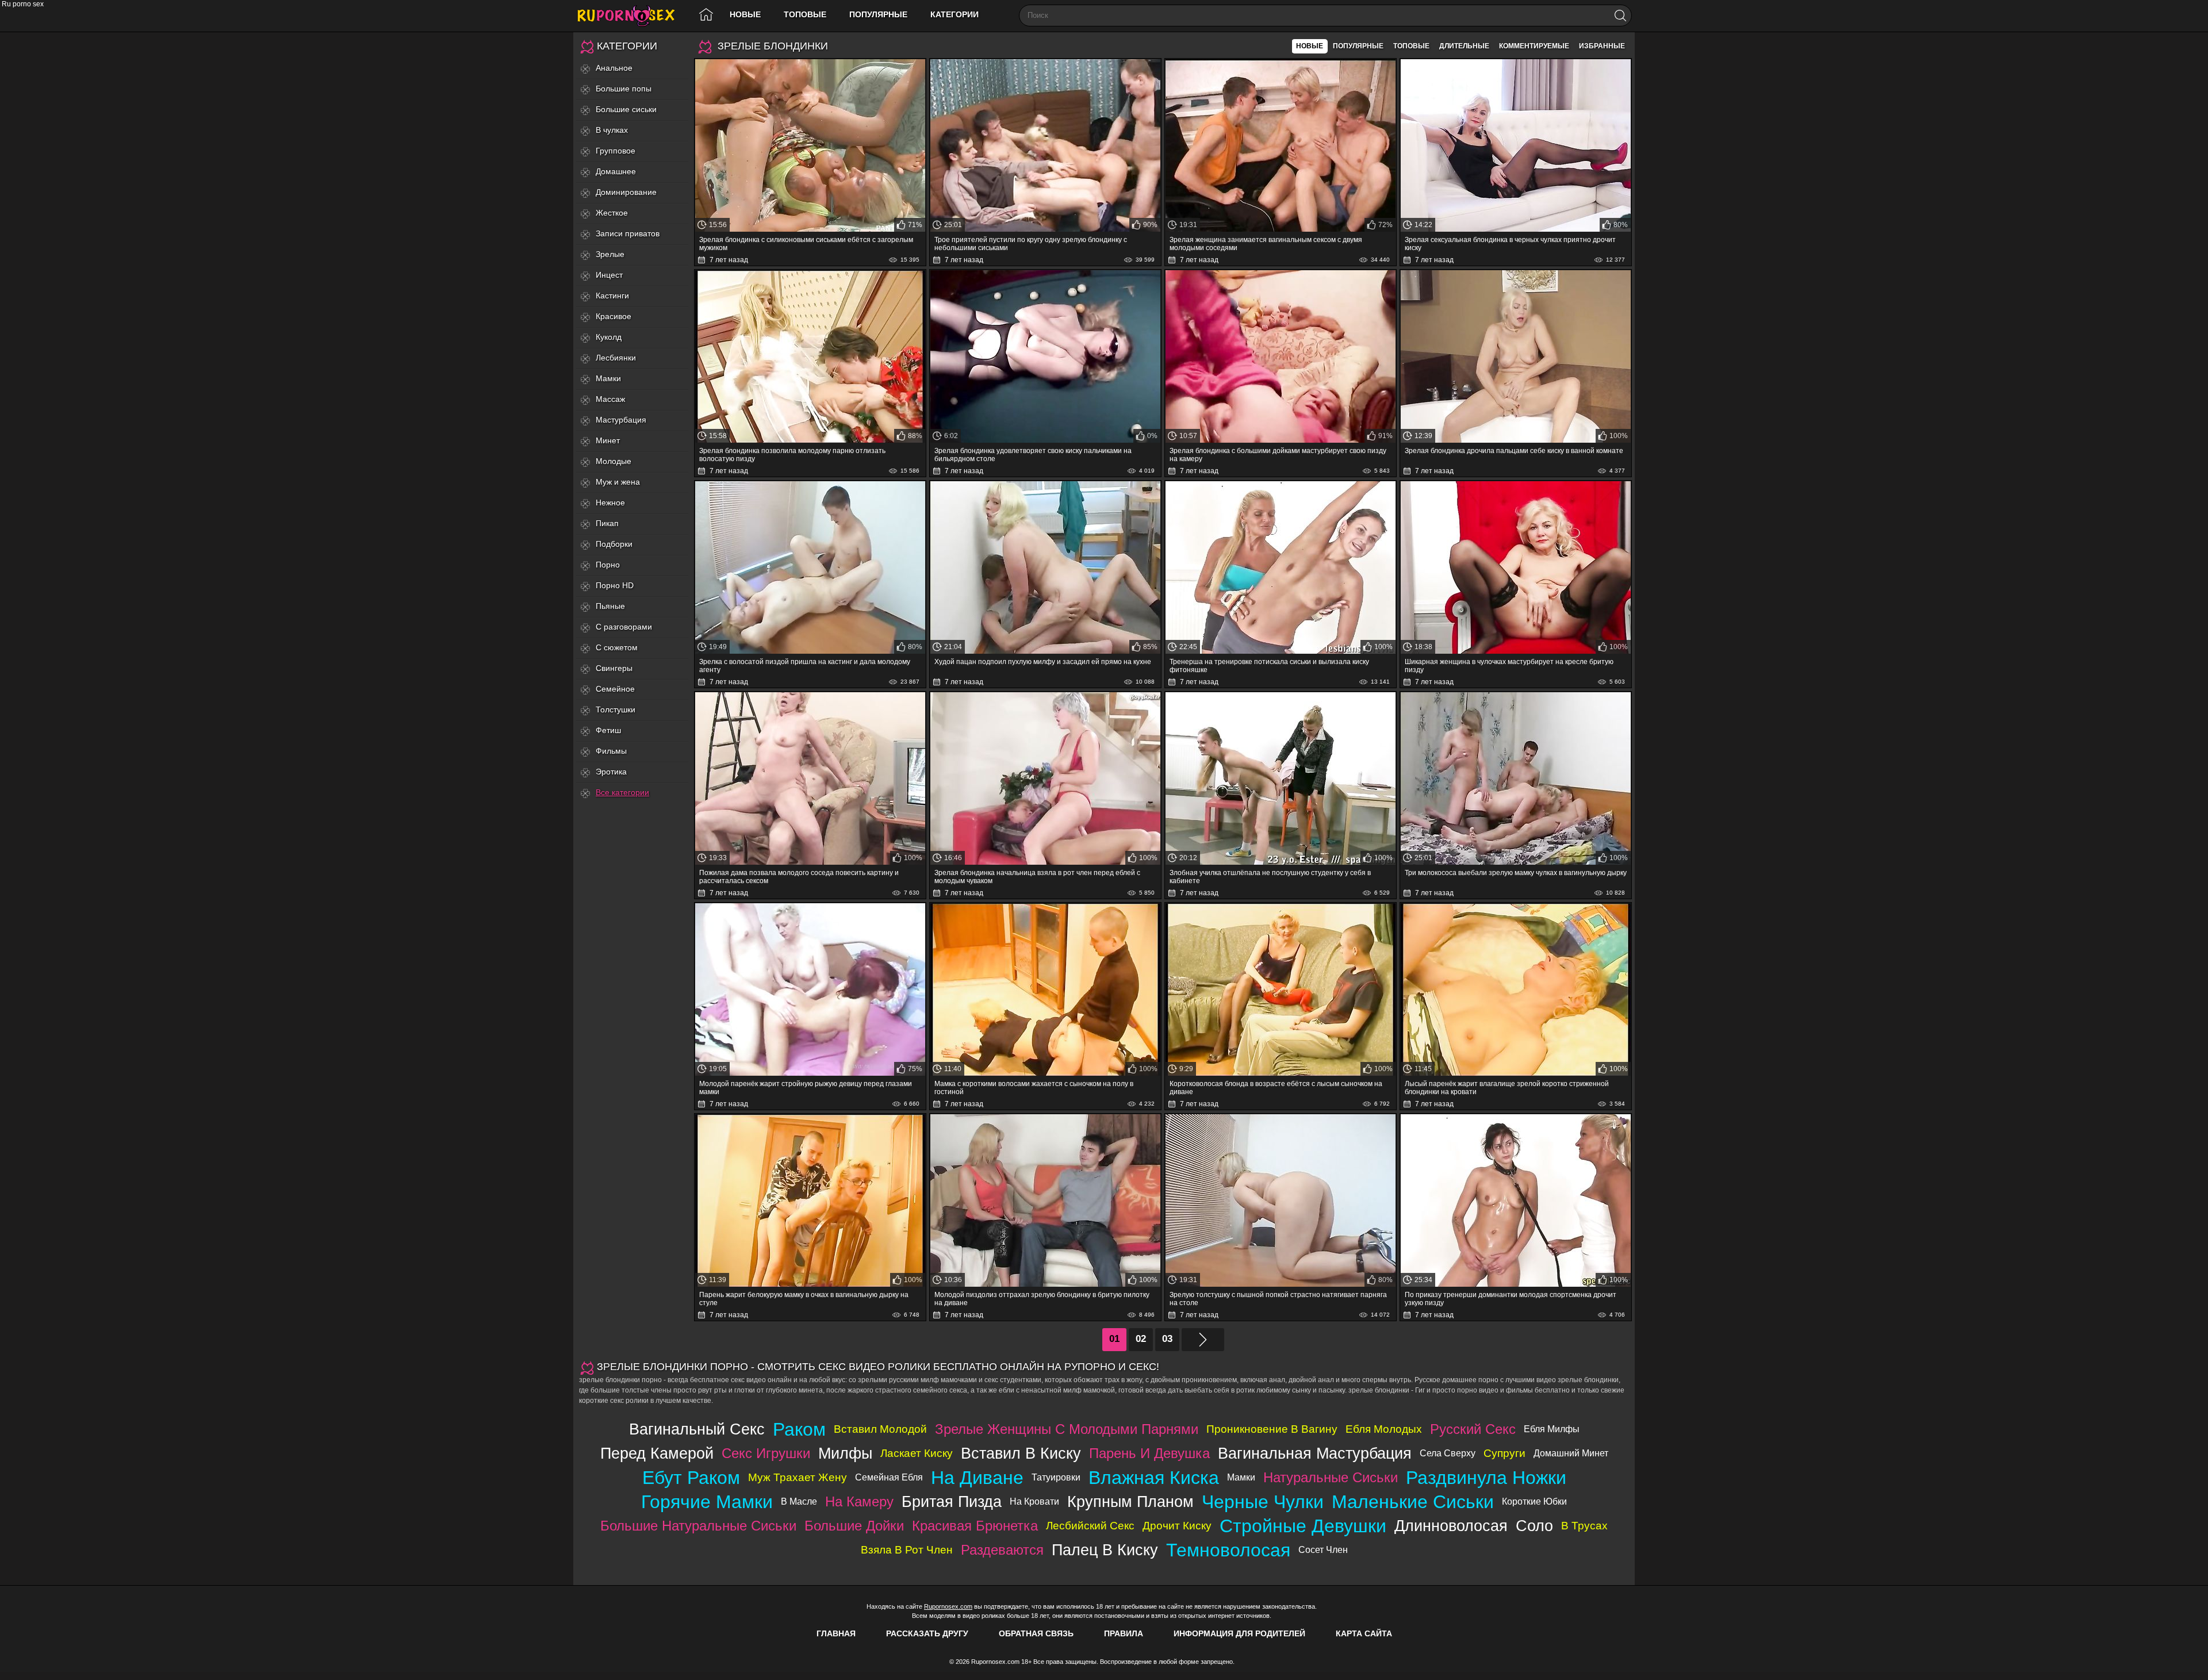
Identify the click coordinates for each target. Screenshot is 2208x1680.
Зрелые (610, 254)
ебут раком (691, 1478)
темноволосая (1228, 1550)
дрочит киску (1177, 1526)
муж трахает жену (798, 1477)
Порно (608, 565)
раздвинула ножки (1486, 1478)
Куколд (609, 337)
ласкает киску (917, 1453)
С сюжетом (617, 647)
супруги (1504, 1453)
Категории (954, 14)
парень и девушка (1149, 1453)
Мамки (608, 378)
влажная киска (1154, 1478)
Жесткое (612, 213)
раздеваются (1002, 1550)
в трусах (1584, 1526)
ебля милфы (1552, 1429)
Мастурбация (621, 420)
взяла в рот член (907, 1550)
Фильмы (611, 751)
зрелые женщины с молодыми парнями (1067, 1429)
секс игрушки (766, 1453)
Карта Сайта (1364, 1633)
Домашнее (616, 171)
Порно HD (615, 585)
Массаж (610, 399)
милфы (845, 1453)
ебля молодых (1384, 1429)
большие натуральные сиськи (698, 1526)
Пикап (607, 523)
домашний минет (1571, 1453)
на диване (977, 1478)
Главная (836, 1633)
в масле (799, 1501)
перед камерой (657, 1453)
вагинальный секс (697, 1429)
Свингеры (614, 668)
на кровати (1034, 1501)
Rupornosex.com (948, 1606)
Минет (608, 440)
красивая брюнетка (975, 1526)
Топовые (805, 14)
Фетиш (608, 730)
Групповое (616, 151)
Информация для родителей (1239, 1633)
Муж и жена (618, 482)
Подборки (614, 544)
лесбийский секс (1090, 1526)
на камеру (859, 1501)
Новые (745, 14)
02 (1141, 1339)
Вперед (1203, 1340)
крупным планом (1130, 1501)
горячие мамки (707, 1502)
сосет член (1323, 1550)
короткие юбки (1534, 1501)
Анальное (614, 68)
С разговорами (624, 627)
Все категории (622, 792)
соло (1534, 1526)
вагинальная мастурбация (1315, 1453)
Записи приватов (628, 233)
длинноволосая (1451, 1526)
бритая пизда (952, 1501)
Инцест (609, 275)
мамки (1241, 1477)
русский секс (1473, 1429)
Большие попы (624, 89)
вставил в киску (1021, 1453)
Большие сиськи (626, 109)
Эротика (611, 772)
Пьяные (610, 606)
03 (1167, 1339)
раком (799, 1429)
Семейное (615, 689)
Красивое (614, 316)
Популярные (878, 14)
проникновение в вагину (1272, 1429)
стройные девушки (1303, 1526)
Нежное (610, 503)
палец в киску (1105, 1550)
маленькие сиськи (1413, 1502)
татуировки (1056, 1477)
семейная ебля (889, 1477)
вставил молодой (880, 1429)
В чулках (612, 130)
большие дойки (854, 1526)
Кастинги (612, 296)
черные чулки (1263, 1502)
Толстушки (616, 709)
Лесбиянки (616, 358)
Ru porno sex (631, 16)
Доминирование (626, 192)
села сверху (1448, 1453)
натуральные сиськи (1331, 1477)
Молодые (614, 461)
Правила (1124, 1633)
